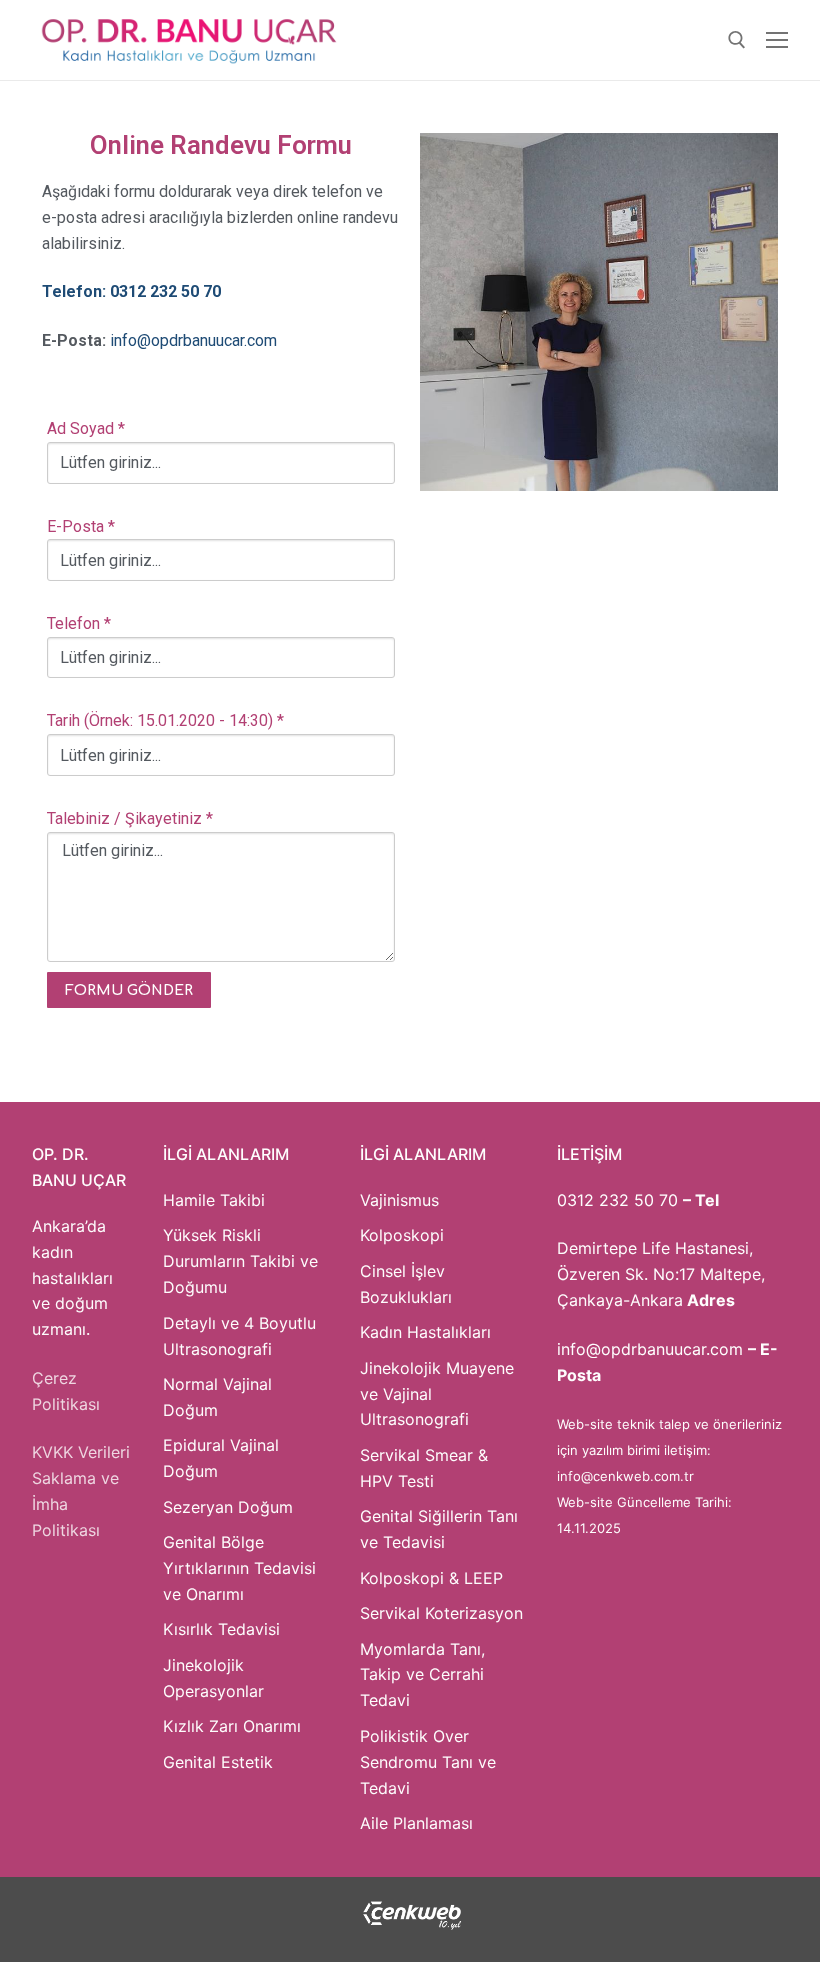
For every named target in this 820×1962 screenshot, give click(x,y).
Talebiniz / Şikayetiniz (130, 818)
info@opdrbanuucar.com (193, 340)
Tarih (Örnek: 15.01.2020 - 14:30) (165, 720)
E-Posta (81, 526)
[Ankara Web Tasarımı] (412, 1925)
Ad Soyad (86, 428)
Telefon (79, 623)
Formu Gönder (129, 990)
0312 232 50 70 (617, 1200)
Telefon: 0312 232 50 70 (131, 291)
